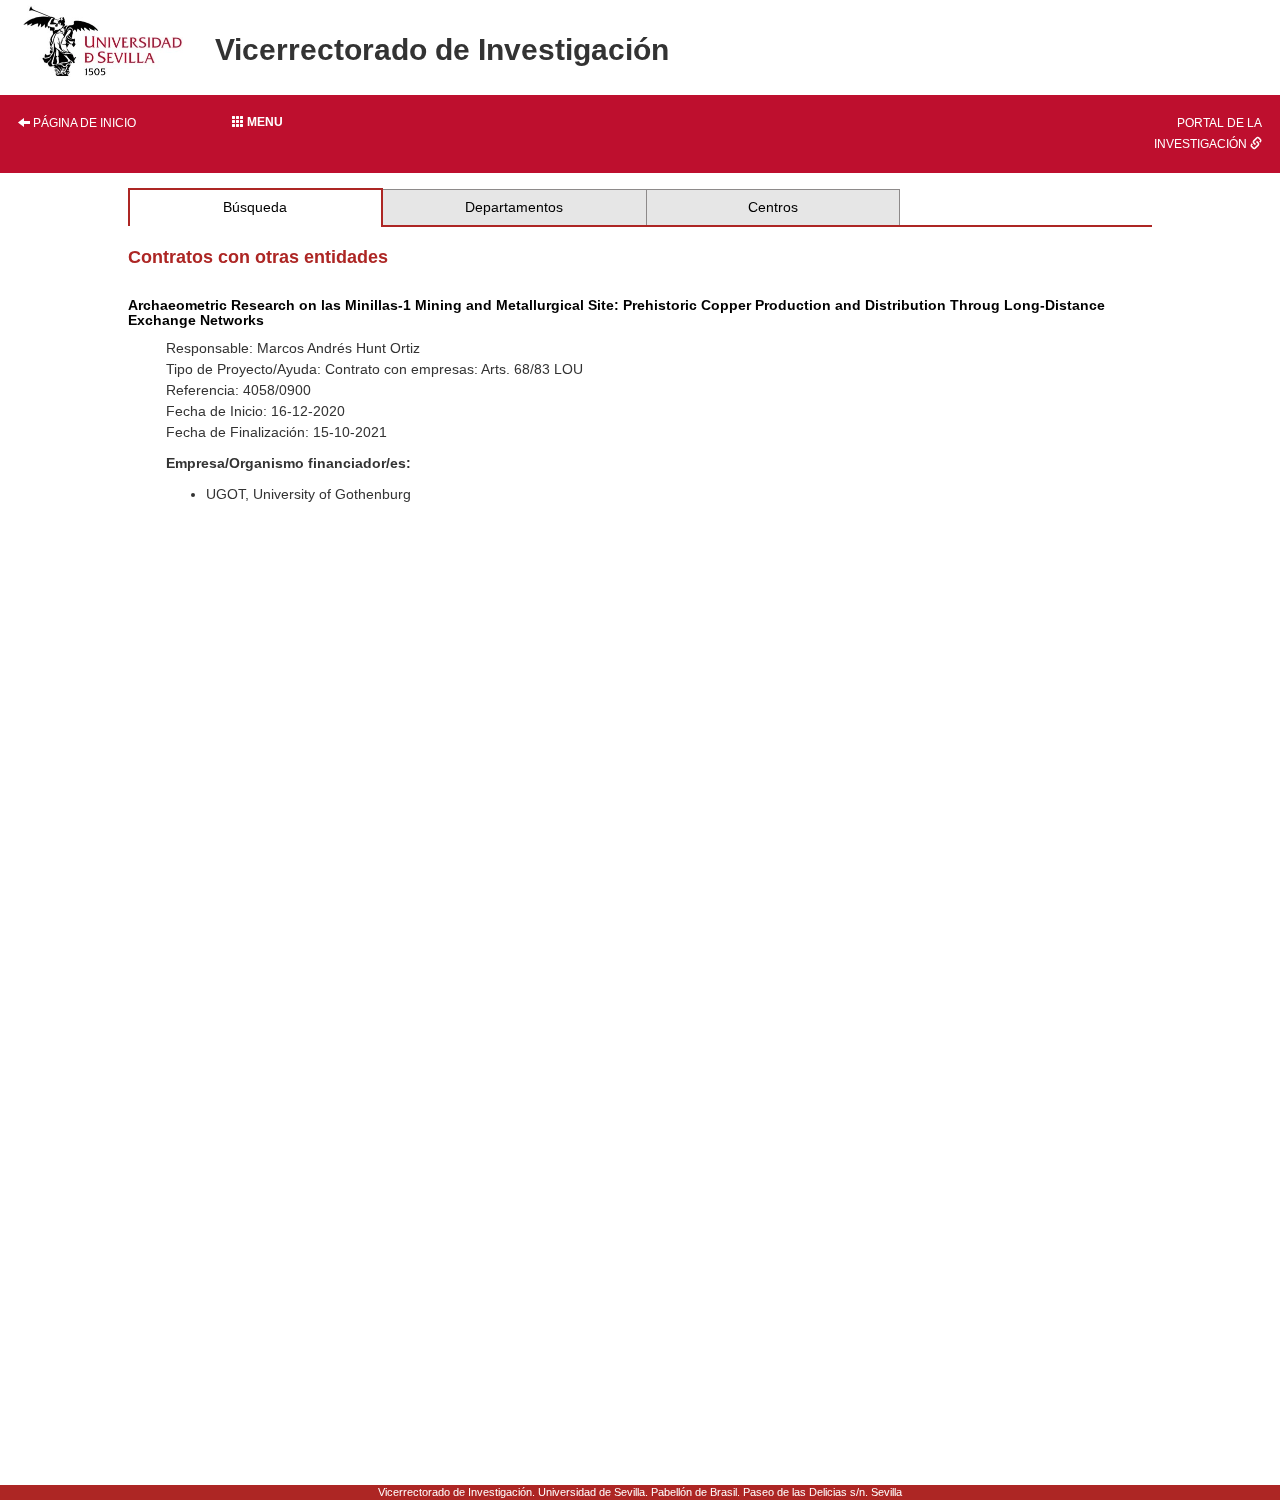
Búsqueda (255, 207)
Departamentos (514, 207)
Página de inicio (83, 123)
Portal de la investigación (1208, 133)
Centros (773, 207)
